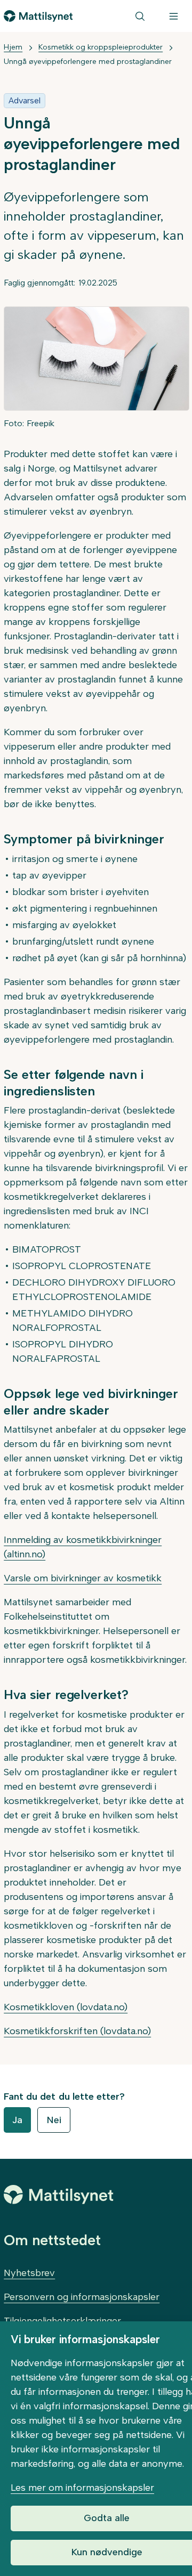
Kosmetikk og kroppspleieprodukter (101, 47)
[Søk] (140, 16)
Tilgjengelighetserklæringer (62, 2321)
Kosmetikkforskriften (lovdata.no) (77, 2031)
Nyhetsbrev (29, 2273)
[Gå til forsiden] (38, 16)
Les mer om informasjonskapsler (82, 2488)
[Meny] (174, 16)
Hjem (13, 47)
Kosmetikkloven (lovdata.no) (66, 2007)
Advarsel (25, 100)
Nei (54, 2120)
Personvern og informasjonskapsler (82, 2297)
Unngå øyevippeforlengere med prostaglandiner (88, 62)
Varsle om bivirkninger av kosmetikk (83, 1578)
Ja (17, 2120)
